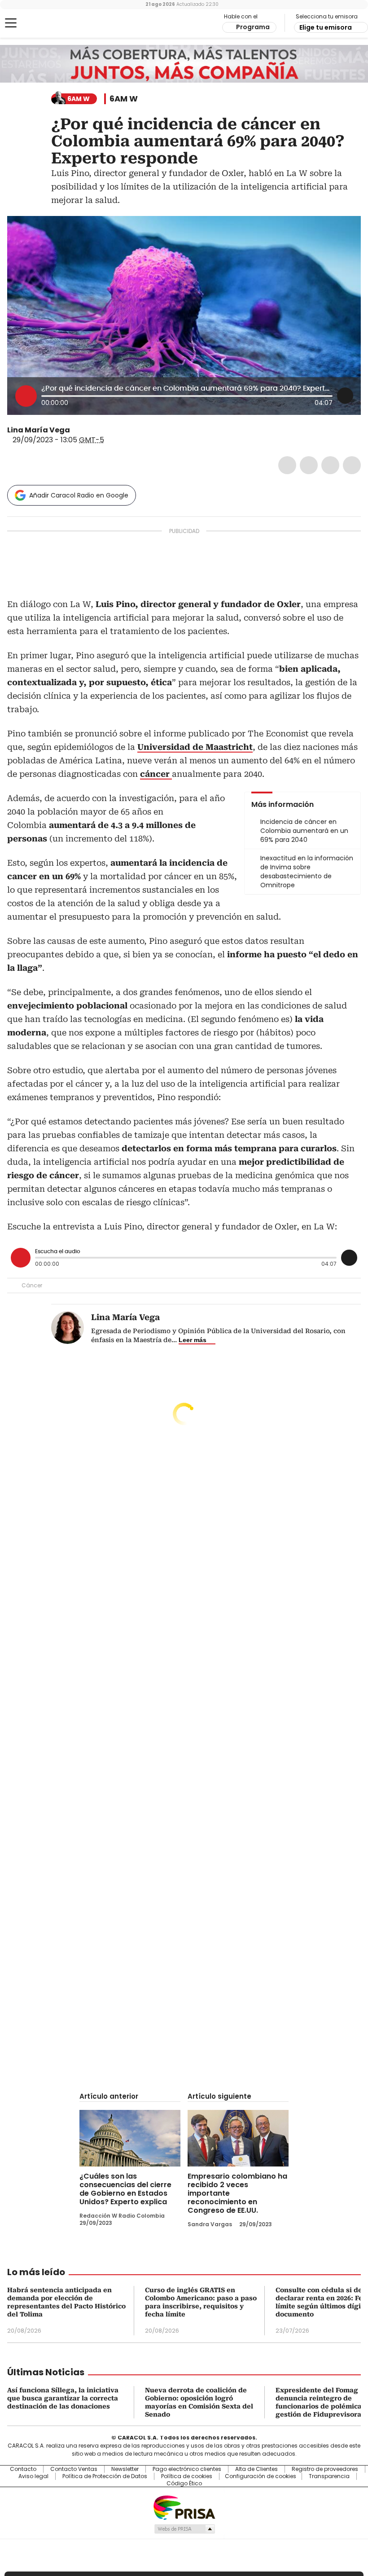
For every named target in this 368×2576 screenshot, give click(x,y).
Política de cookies (187, 2476)
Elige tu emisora (326, 27)
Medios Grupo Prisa (184, 2529)
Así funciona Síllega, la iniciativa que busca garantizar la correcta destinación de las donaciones (63, 2398)
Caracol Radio (43, 23)
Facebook (287, 465)
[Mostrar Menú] (11, 23)
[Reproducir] (26, 396)
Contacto (23, 2469)
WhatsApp (352, 465)
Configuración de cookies (261, 2476)
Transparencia (329, 2476)
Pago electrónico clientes (187, 2469)
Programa (253, 27)
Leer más (193, 1340)
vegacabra (76, 430)
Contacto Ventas (74, 2469)
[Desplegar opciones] (345, 396)
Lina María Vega (39, 430)
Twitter (309, 465)
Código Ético (184, 2484)
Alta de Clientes (256, 2469)
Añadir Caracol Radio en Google (79, 495)
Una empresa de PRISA (184, 2507)
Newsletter (125, 2469)
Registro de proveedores (325, 2469)
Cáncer (32, 1285)
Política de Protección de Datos (105, 2476)
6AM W (124, 99)
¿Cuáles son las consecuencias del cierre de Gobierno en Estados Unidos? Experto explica (125, 2189)
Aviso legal (33, 2476)
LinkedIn (330, 465)
